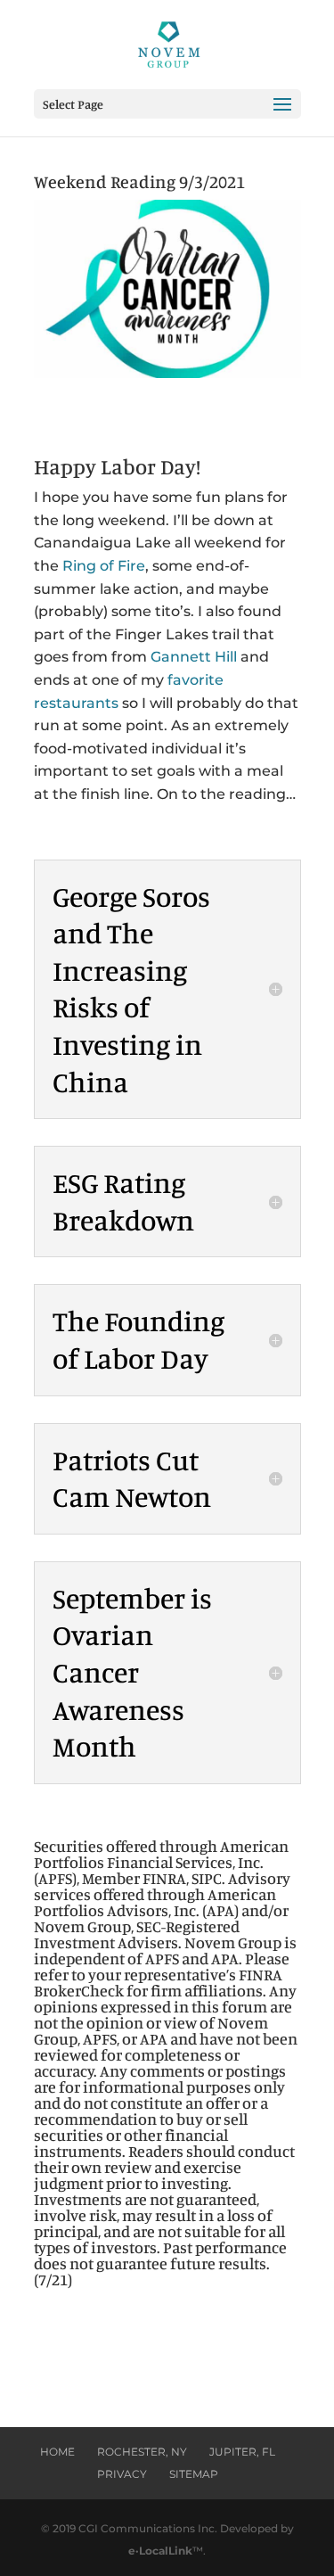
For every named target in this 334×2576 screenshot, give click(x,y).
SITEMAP (194, 2474)
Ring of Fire (104, 566)
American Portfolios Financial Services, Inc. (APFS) (161, 1862)
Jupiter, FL (242, 2452)
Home (57, 2452)
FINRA (164, 1878)
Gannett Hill (194, 657)
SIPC (207, 1878)
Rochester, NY (142, 2452)
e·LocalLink (160, 2551)
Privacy (122, 2474)
